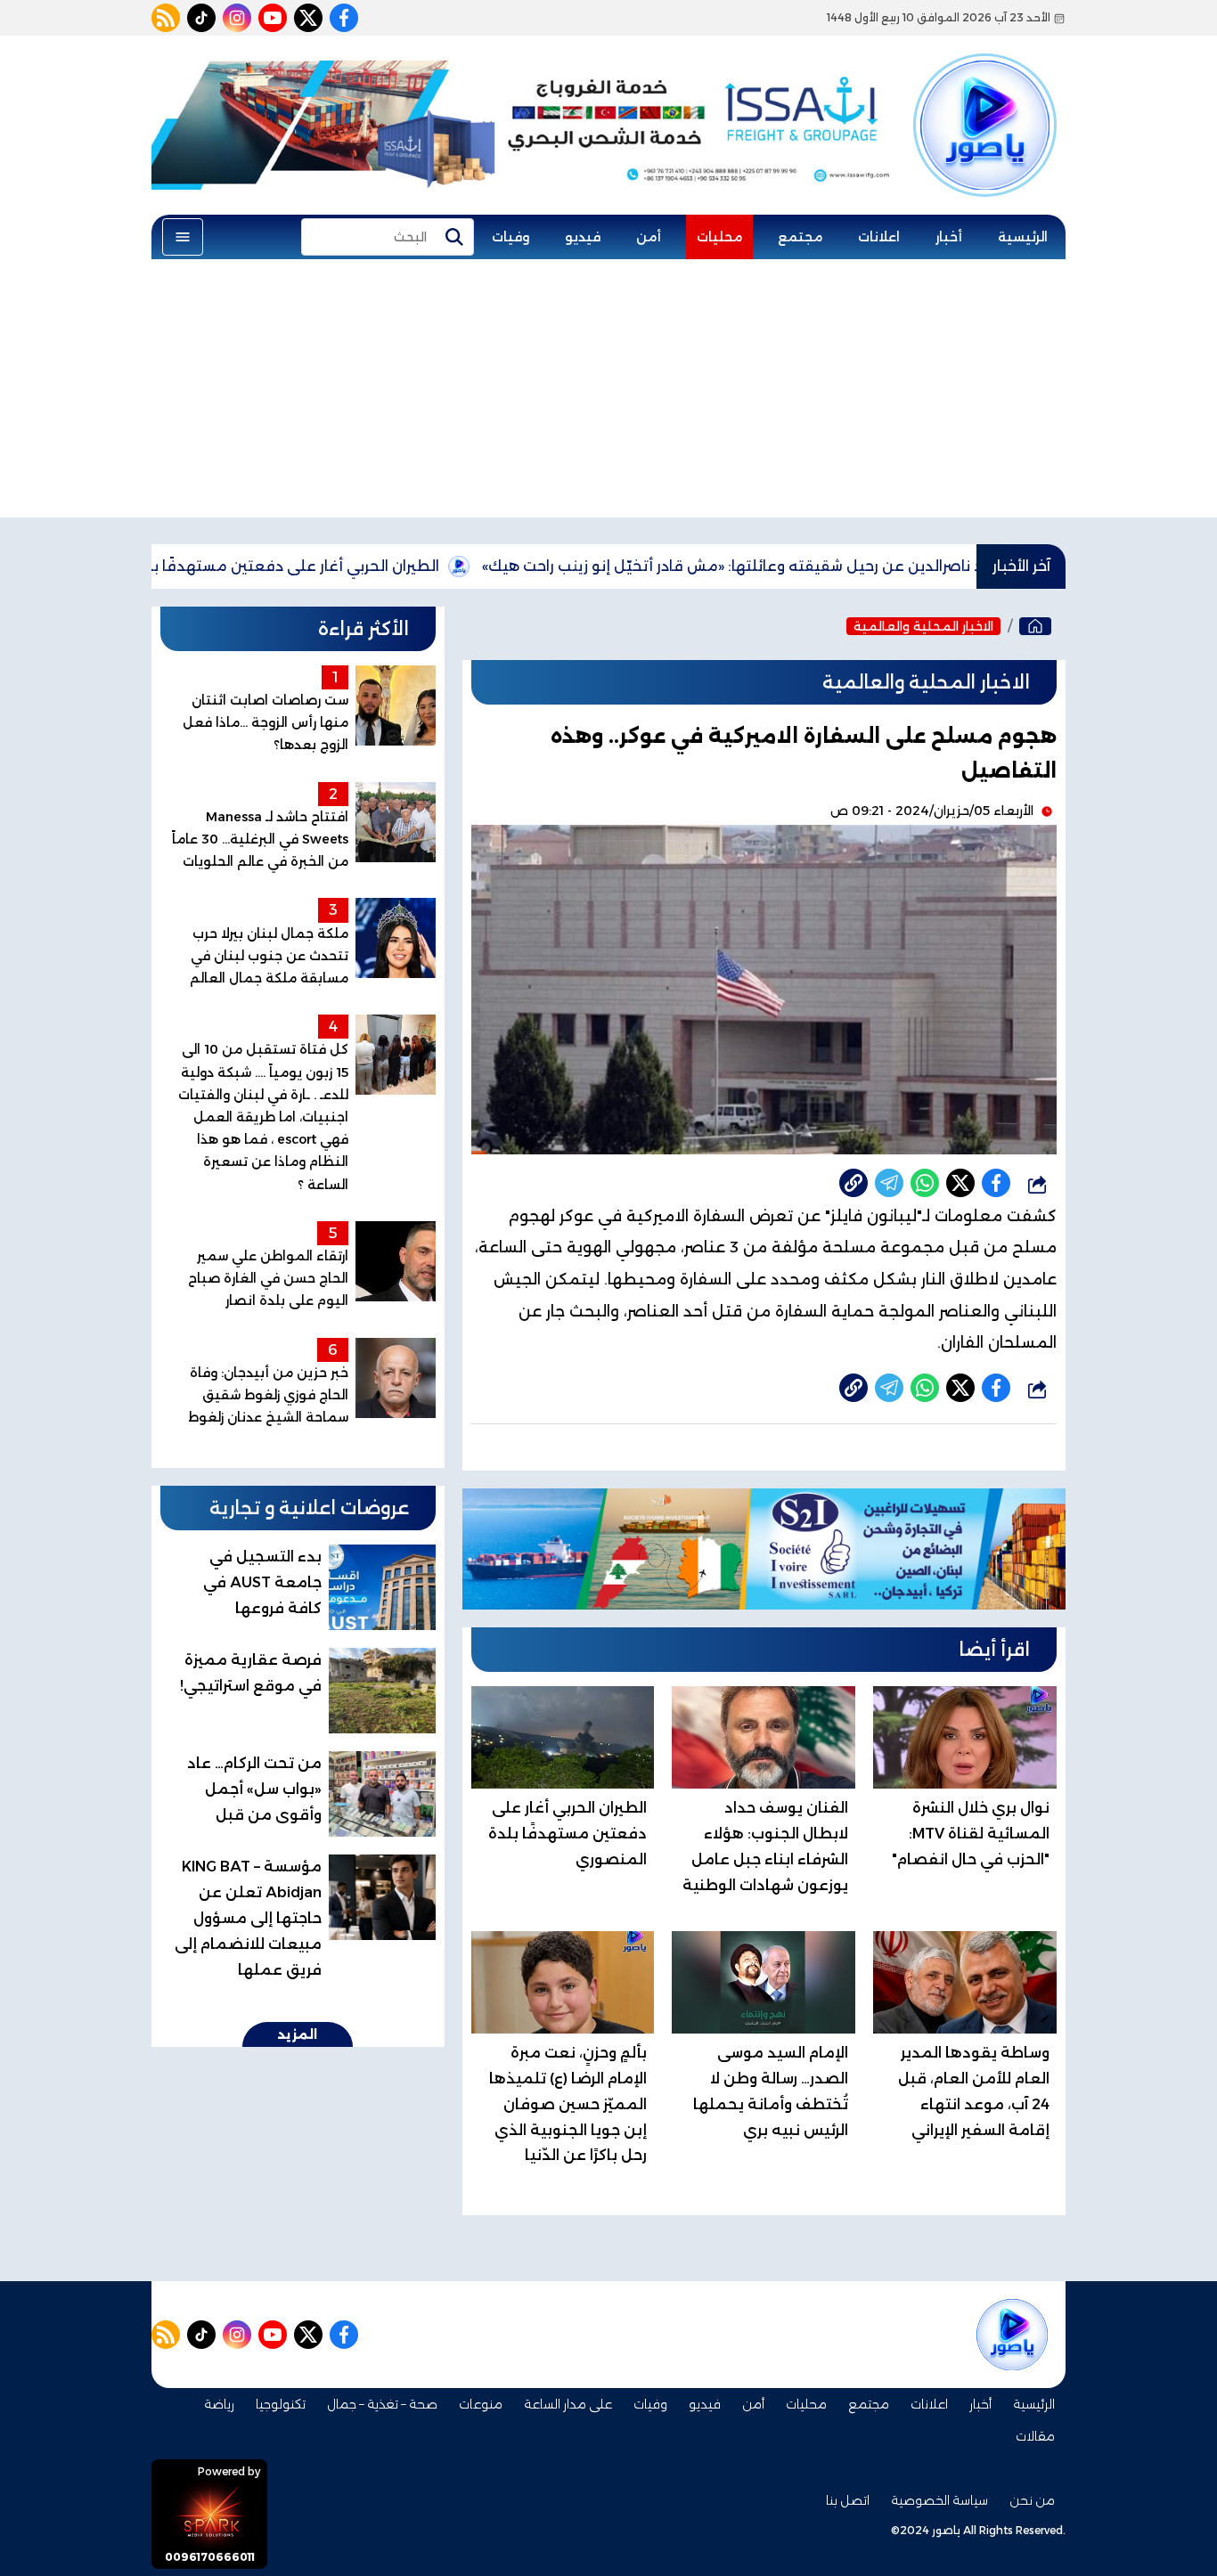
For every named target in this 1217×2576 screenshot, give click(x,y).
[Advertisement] (608, 393)
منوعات (481, 2404)
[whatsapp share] (925, 1183)
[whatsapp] (854, 1183)
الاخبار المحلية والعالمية (923, 626)
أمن (649, 237)
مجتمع (800, 237)
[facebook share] (996, 1183)
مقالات (1035, 2436)
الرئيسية (1023, 237)
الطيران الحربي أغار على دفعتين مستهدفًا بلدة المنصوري (342, 566)
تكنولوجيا (281, 2404)
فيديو (583, 237)
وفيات (510, 237)
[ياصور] (985, 101)
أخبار (949, 237)
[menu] (183, 237)
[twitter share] (960, 1183)
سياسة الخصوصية (939, 2500)
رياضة (219, 2404)
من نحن (1032, 2500)
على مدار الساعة (568, 2404)
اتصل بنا (848, 2500)
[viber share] (889, 1183)
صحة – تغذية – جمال (382, 2404)
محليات (719, 237)
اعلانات (879, 237)
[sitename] (1012, 2335)
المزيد (298, 2034)
